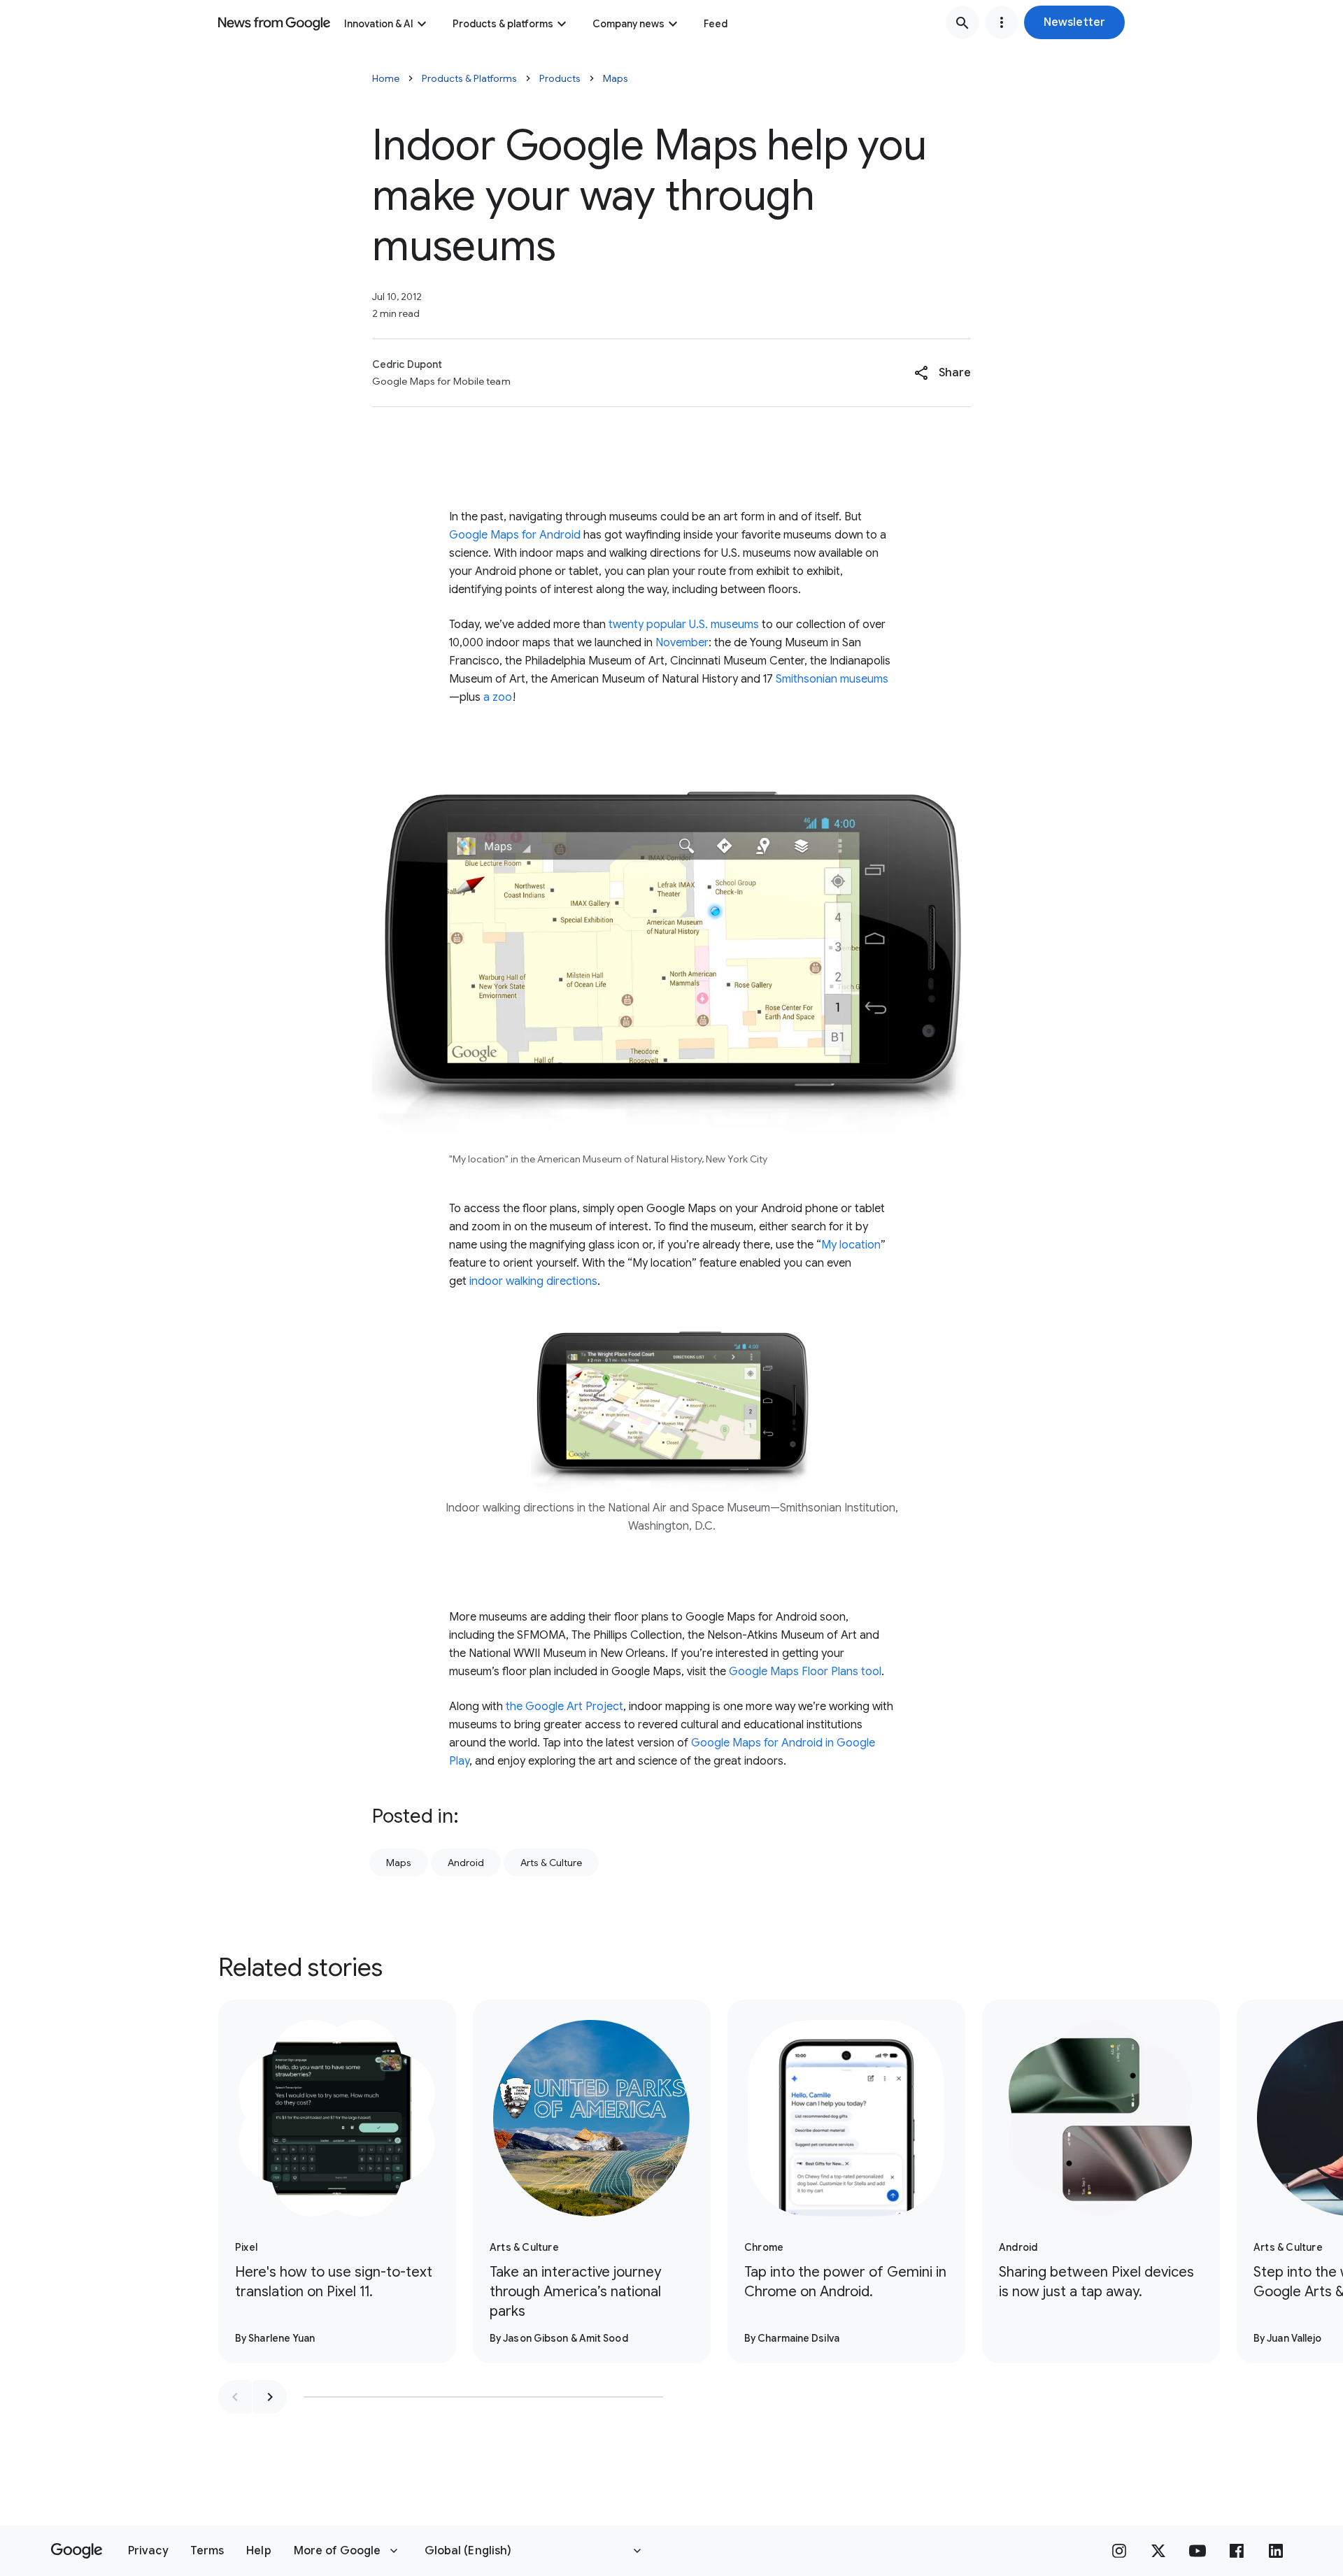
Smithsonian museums (832, 679)
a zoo (498, 697)
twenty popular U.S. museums (684, 625)
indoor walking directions (533, 1281)
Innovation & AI (379, 24)
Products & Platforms (469, 78)
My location (851, 1245)
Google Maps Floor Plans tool (805, 1672)
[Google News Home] (274, 22)
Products (560, 78)
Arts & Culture (551, 1863)
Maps (616, 78)
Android (466, 1863)
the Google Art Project (564, 1707)
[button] (1074, 22)
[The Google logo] (77, 2551)
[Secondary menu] (1002, 22)
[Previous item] (235, 2397)
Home (386, 78)
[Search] (962, 22)
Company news (628, 24)
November (682, 643)
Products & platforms (503, 24)
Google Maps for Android (515, 535)
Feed (716, 24)
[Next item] (270, 2397)
